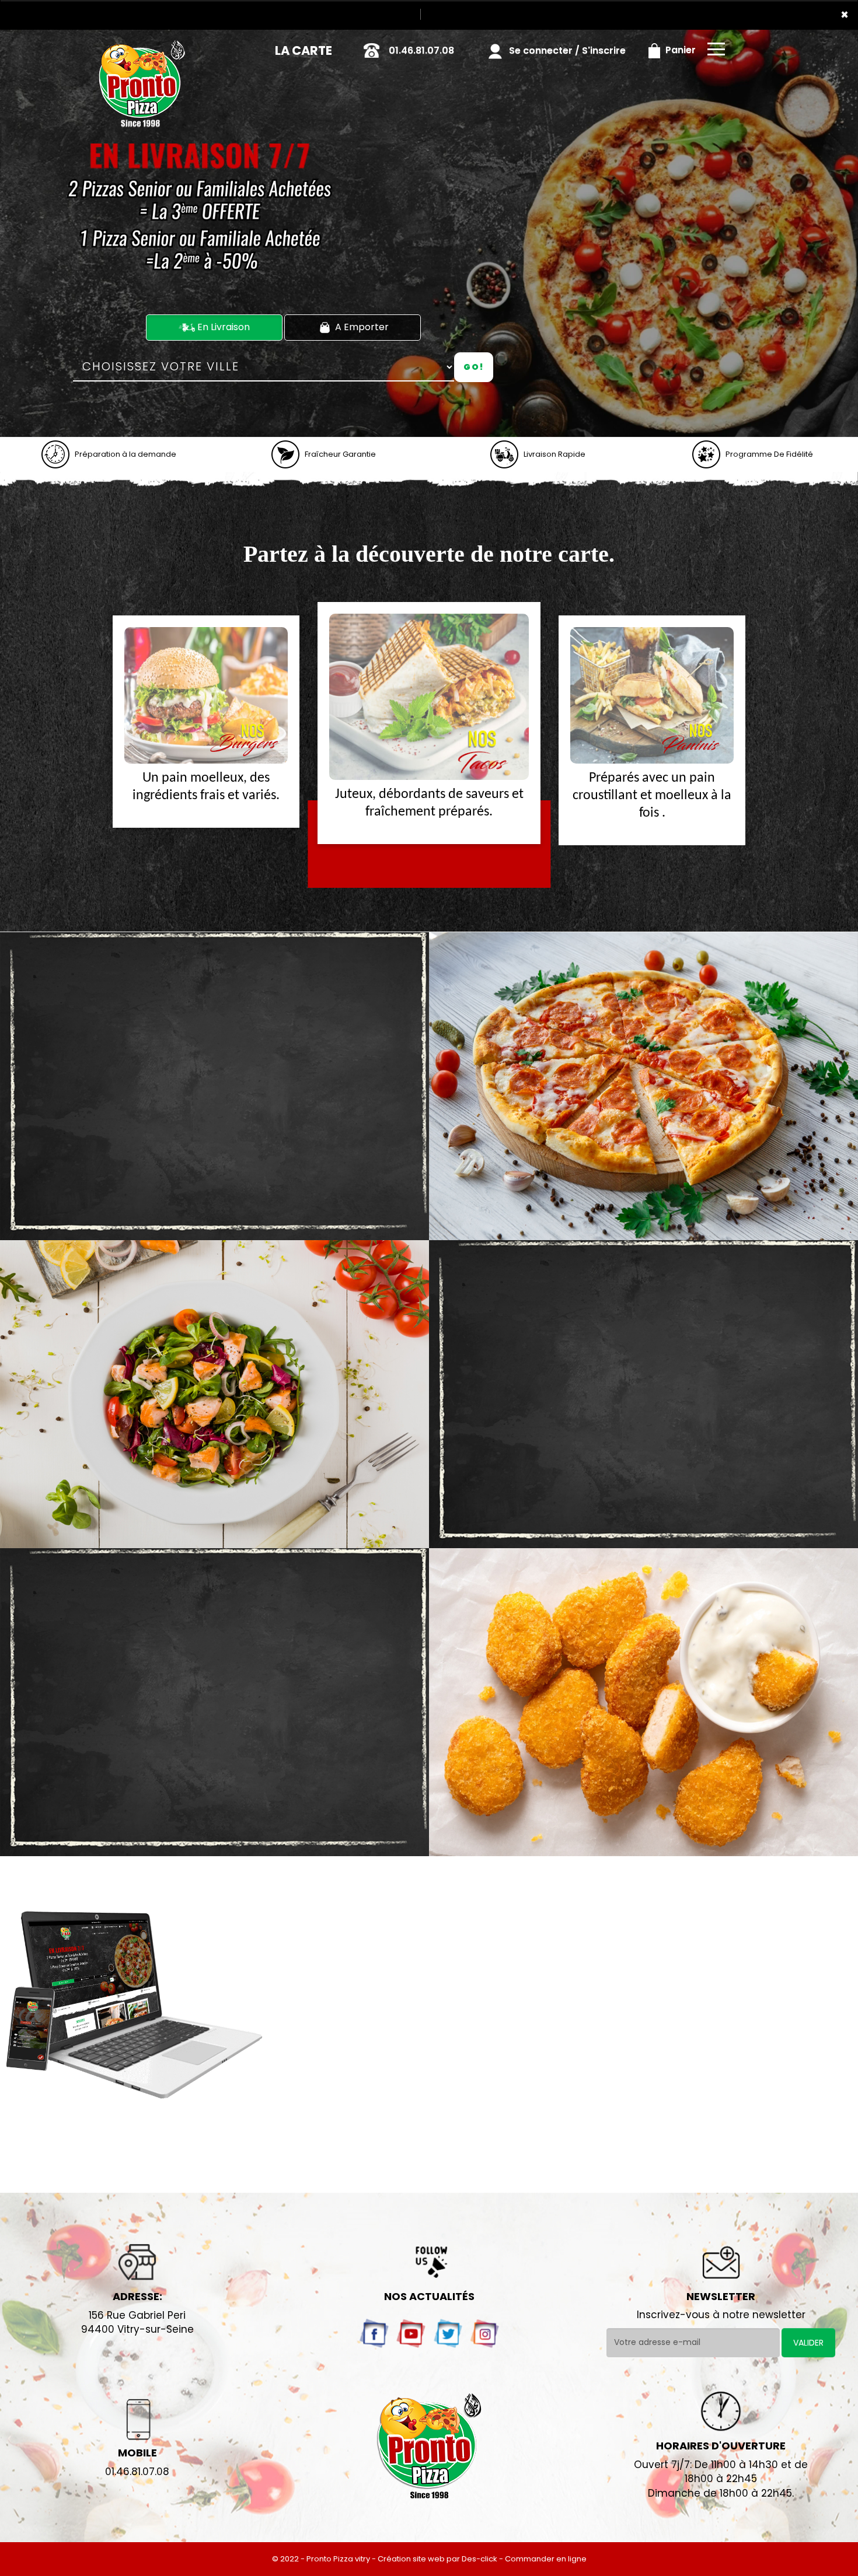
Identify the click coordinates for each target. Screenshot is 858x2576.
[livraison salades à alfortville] (214, 1394)
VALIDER (808, 2343)
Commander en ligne (546, 2559)
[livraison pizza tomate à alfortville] (55, 454)
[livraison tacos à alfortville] (206, 695)
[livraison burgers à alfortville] (652, 695)
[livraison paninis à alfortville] (429, 697)
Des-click (479, 2559)
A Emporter (361, 327)
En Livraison (222, 327)
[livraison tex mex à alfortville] (643, 1702)
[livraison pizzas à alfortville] (141, 46)
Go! (474, 367)
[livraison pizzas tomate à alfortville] (643, 1086)
